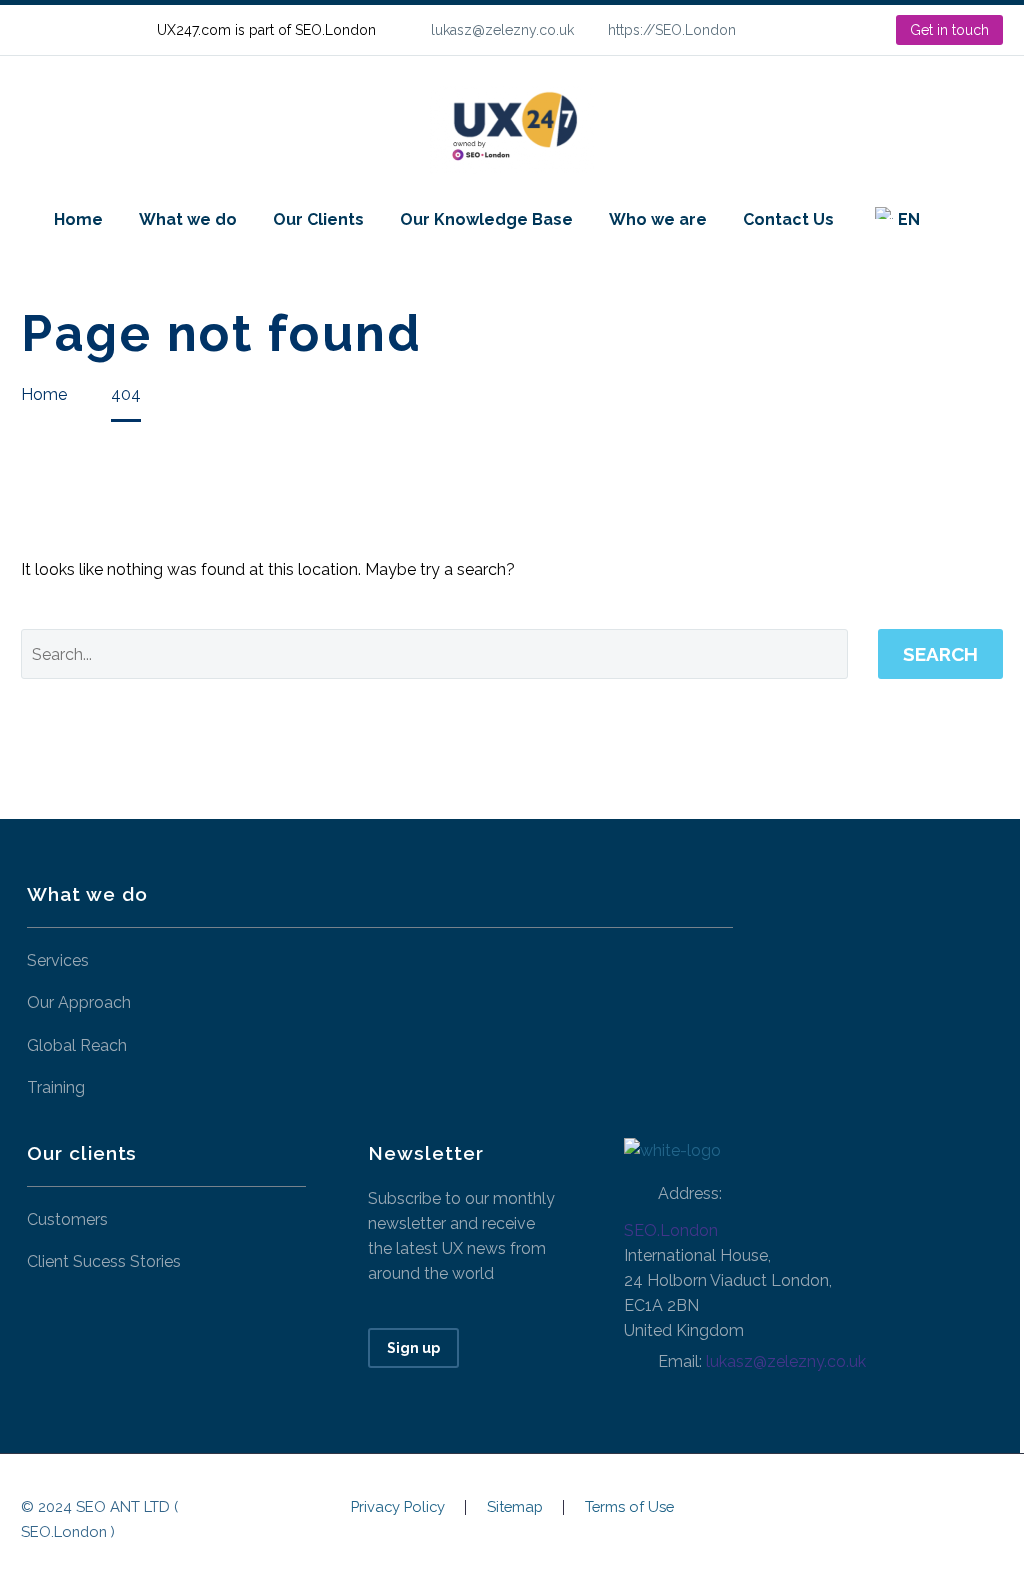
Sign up (413, 1348)
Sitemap (515, 1507)
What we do (188, 219)
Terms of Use (629, 1507)
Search (940, 654)
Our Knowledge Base (486, 219)
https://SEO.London (672, 30)
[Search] (958, 219)
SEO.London (671, 1230)
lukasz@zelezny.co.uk (502, 30)
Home (78, 219)
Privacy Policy (398, 1507)
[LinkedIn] (816, 30)
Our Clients (318, 219)
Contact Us (788, 219)
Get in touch (949, 30)
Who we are (658, 219)
